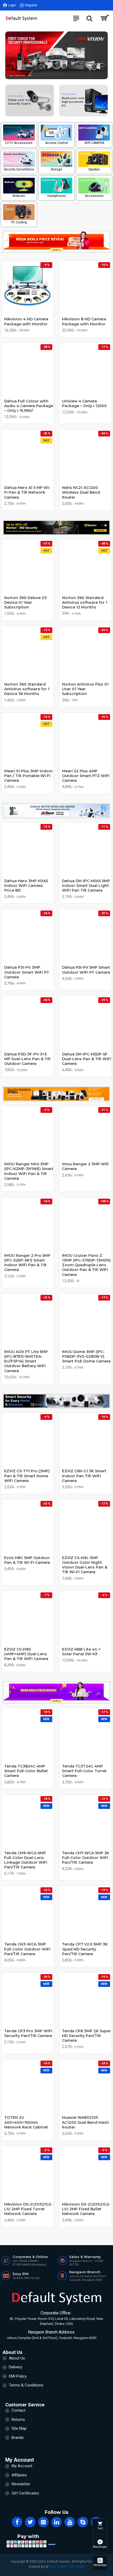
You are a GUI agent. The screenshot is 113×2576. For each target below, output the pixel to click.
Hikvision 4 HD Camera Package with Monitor (26, 321)
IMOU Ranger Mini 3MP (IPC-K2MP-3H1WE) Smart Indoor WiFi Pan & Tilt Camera (29, 1171)
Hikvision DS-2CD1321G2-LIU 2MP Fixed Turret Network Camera (28, 2209)
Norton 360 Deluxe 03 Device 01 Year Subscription (25, 602)
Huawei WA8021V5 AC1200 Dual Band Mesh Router (86, 2122)
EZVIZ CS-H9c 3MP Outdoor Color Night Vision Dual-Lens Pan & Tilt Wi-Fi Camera (85, 1565)
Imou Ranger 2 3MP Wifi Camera (85, 1166)
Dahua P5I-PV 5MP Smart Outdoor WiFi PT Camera (86, 970)
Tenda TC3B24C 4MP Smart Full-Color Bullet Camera (26, 1771)
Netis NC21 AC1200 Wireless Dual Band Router (81, 492)
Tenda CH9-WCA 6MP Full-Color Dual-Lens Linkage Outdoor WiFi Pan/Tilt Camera (26, 1860)
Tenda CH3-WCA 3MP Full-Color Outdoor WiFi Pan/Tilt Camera (27, 1949)
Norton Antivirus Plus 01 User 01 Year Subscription (85, 689)
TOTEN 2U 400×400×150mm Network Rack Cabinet (26, 2122)
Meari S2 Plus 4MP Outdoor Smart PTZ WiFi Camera (86, 776)
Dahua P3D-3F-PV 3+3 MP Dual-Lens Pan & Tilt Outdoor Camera (27, 1059)
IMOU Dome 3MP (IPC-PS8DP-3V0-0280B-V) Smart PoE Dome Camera (86, 1356)
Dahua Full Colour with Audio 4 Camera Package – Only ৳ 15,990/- (29, 406)
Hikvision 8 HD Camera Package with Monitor (84, 321)
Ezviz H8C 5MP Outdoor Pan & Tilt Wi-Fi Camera (27, 1560)
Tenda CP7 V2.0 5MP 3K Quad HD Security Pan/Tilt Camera (85, 1949)
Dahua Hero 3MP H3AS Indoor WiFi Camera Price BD (26, 886)
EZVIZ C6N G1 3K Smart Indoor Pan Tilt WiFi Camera (84, 1476)
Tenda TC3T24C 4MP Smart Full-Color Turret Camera (84, 1771)
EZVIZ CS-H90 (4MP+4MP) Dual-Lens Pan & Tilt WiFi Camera (26, 1654)
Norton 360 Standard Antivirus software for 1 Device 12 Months (85, 602)
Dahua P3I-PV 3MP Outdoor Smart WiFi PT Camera (27, 972)
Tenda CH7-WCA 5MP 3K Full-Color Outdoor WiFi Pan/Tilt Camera (86, 1858)
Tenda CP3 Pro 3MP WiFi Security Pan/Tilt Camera (28, 2033)
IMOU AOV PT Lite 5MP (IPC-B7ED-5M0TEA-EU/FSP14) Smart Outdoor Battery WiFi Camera (26, 1361)
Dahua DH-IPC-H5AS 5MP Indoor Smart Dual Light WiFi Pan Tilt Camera (86, 886)
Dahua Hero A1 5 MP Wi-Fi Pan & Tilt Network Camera (27, 492)
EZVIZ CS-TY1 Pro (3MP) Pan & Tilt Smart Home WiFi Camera (27, 1476)
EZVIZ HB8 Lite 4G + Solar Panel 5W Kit (81, 1652)
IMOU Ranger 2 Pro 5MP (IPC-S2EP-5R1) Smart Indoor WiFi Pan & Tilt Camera (27, 1263)
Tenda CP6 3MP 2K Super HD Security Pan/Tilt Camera (86, 2036)
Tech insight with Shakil (67, 2566)
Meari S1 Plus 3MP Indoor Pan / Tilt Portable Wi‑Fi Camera (29, 776)
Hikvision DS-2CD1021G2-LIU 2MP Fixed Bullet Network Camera (86, 2209)
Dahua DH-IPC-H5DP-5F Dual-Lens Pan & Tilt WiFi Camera (87, 1059)
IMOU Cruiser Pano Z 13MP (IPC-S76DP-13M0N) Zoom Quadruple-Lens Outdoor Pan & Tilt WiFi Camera (86, 1265)
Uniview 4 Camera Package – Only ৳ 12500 (84, 403)
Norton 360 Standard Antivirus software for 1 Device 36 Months (27, 689)
